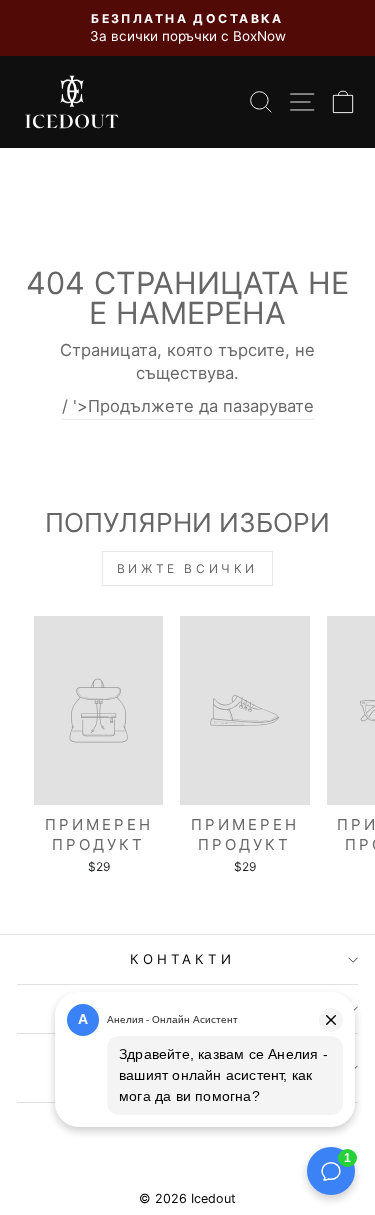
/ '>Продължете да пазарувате (188, 406)
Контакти (183, 959)
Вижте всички (187, 568)
